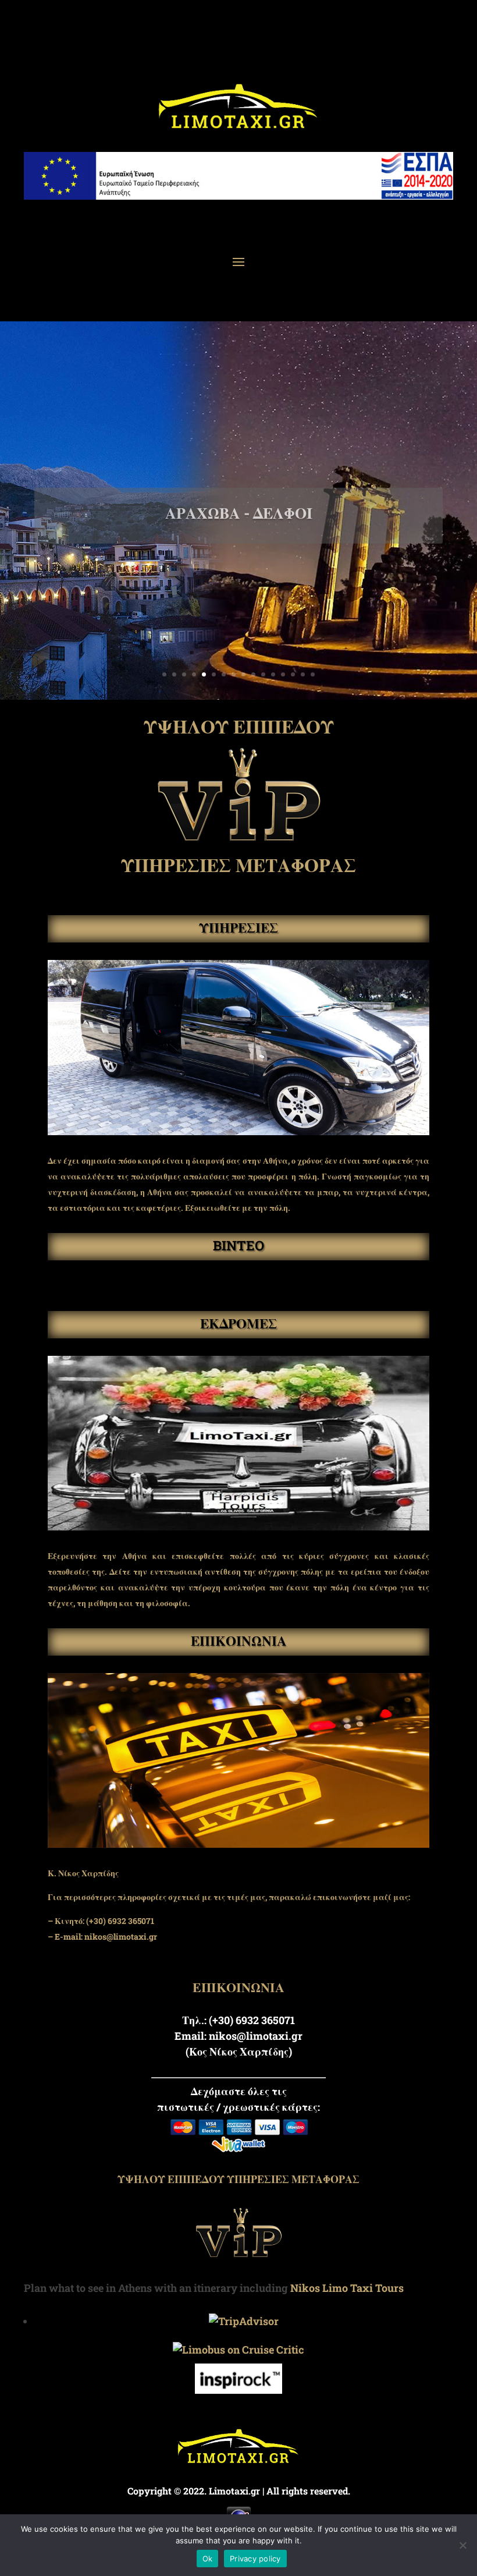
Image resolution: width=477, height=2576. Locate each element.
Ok (208, 2559)
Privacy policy (255, 2559)
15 (303, 674)
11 (263, 674)
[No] (462, 2545)
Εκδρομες (238, 1323)
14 (293, 674)
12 (273, 674)
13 (283, 674)
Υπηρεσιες (238, 927)
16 (313, 674)
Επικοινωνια (239, 1640)
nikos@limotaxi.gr (121, 1937)
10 (253, 674)
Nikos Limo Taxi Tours (347, 2288)
